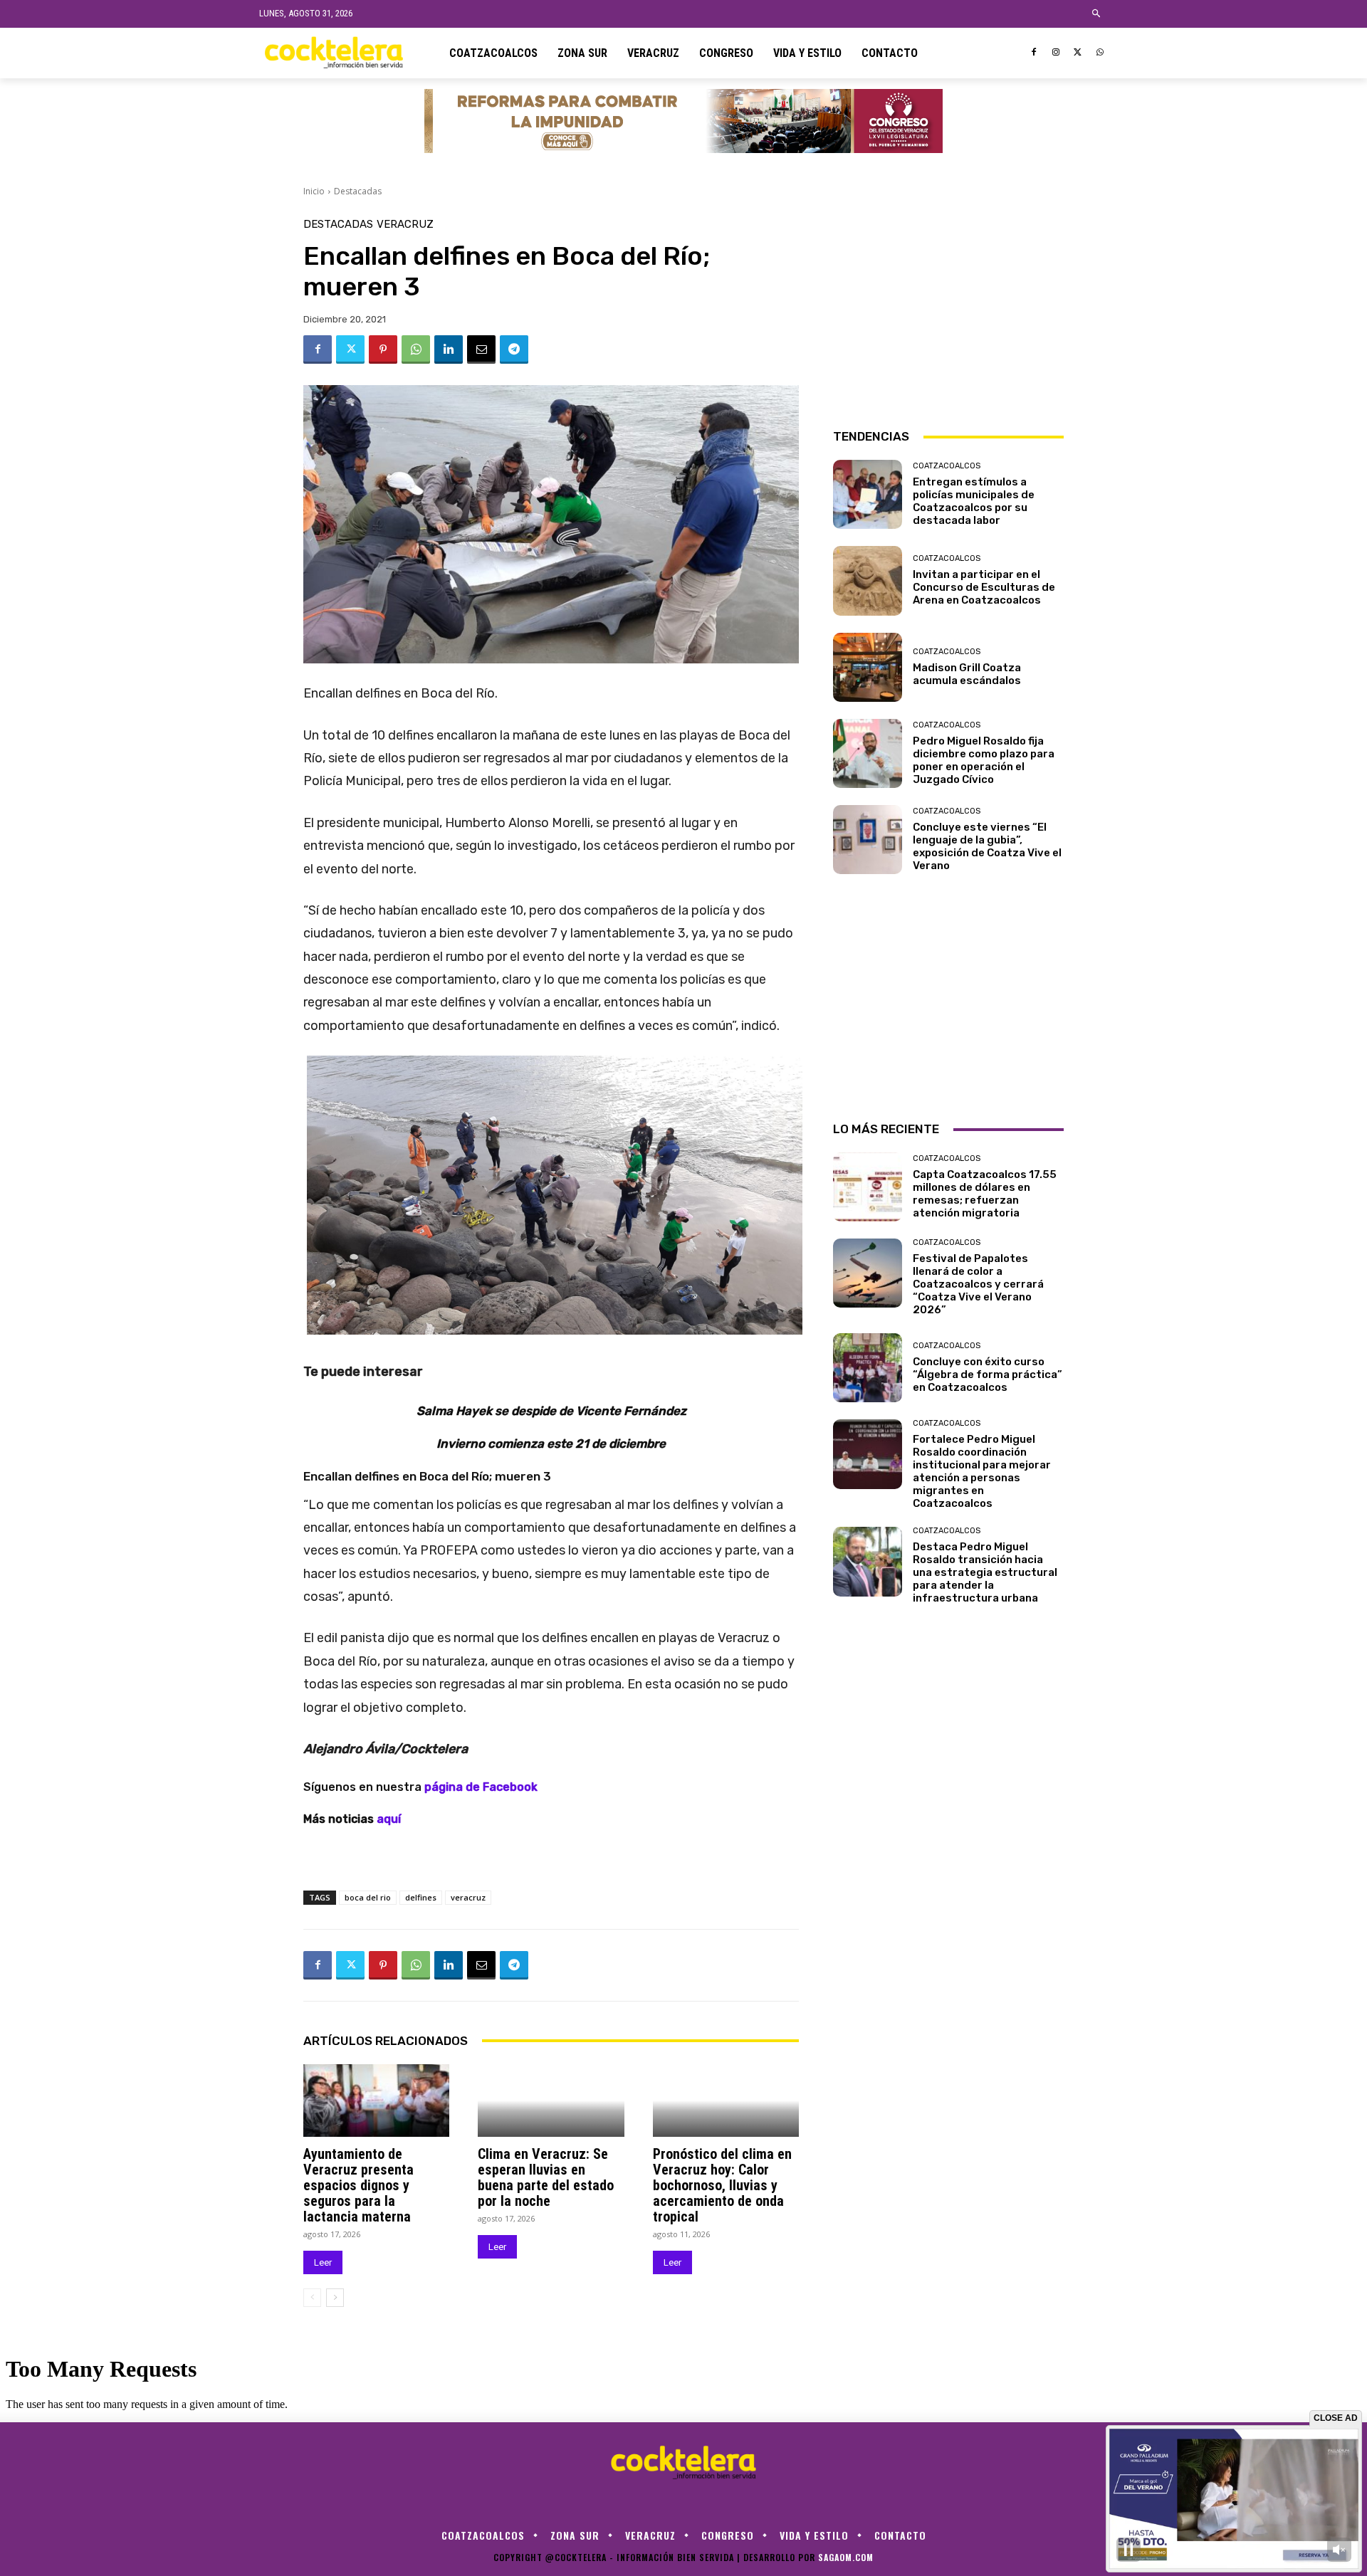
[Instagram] (1056, 53)
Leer (323, 2262)
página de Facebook (481, 1787)
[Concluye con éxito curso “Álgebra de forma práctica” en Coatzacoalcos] (868, 1368)
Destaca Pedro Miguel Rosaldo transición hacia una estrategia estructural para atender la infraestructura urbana (985, 1572)
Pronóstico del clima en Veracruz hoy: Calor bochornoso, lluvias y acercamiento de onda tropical (722, 2185)
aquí (390, 1819)
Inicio (314, 191)
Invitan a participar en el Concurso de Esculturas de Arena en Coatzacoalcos (984, 587)
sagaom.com (846, 2557)
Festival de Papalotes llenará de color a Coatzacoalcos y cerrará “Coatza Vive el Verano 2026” (978, 1284)
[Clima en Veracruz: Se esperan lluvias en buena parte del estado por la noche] (551, 2101)
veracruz (468, 1897)
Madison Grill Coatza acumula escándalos (967, 674)
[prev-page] (312, 2298)
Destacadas (358, 191)
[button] (1097, 14)
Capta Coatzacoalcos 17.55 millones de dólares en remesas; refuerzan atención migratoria (985, 1194)
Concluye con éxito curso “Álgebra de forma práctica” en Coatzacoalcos (988, 1374)
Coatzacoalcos (947, 466)
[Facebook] (1034, 53)
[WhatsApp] (1100, 53)
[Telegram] (514, 349)
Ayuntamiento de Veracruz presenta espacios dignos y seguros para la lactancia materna (358, 2185)
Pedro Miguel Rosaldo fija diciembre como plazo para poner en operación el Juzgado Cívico (984, 760)
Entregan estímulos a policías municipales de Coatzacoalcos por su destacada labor (974, 501)
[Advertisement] (948, 308)
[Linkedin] (449, 349)
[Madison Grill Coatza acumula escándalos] (868, 667)
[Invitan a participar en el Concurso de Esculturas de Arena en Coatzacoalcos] (868, 580)
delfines (421, 1897)
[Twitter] (1078, 53)
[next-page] (335, 2298)
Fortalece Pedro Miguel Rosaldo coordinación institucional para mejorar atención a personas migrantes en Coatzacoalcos (982, 1471)
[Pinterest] (383, 349)
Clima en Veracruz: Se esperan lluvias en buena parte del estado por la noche (546, 2177)
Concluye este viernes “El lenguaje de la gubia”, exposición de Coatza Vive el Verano (987, 846)
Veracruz (405, 225)
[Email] (481, 349)
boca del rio (368, 1897)
